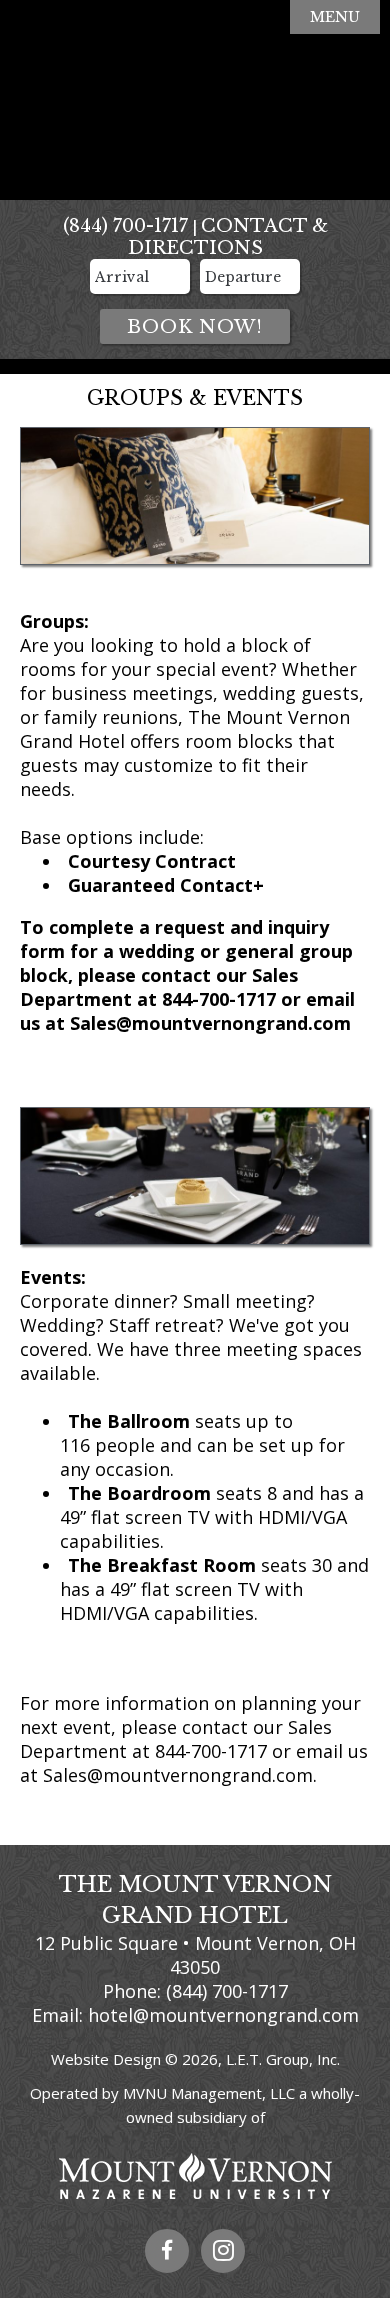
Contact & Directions (228, 237)
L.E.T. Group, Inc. (283, 2059)
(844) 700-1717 (125, 226)
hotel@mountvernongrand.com (223, 2015)
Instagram (223, 2251)
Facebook (167, 2251)
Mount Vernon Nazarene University (195, 2176)
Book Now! (195, 327)
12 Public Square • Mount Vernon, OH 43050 (195, 1955)
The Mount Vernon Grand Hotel (195, 100)
